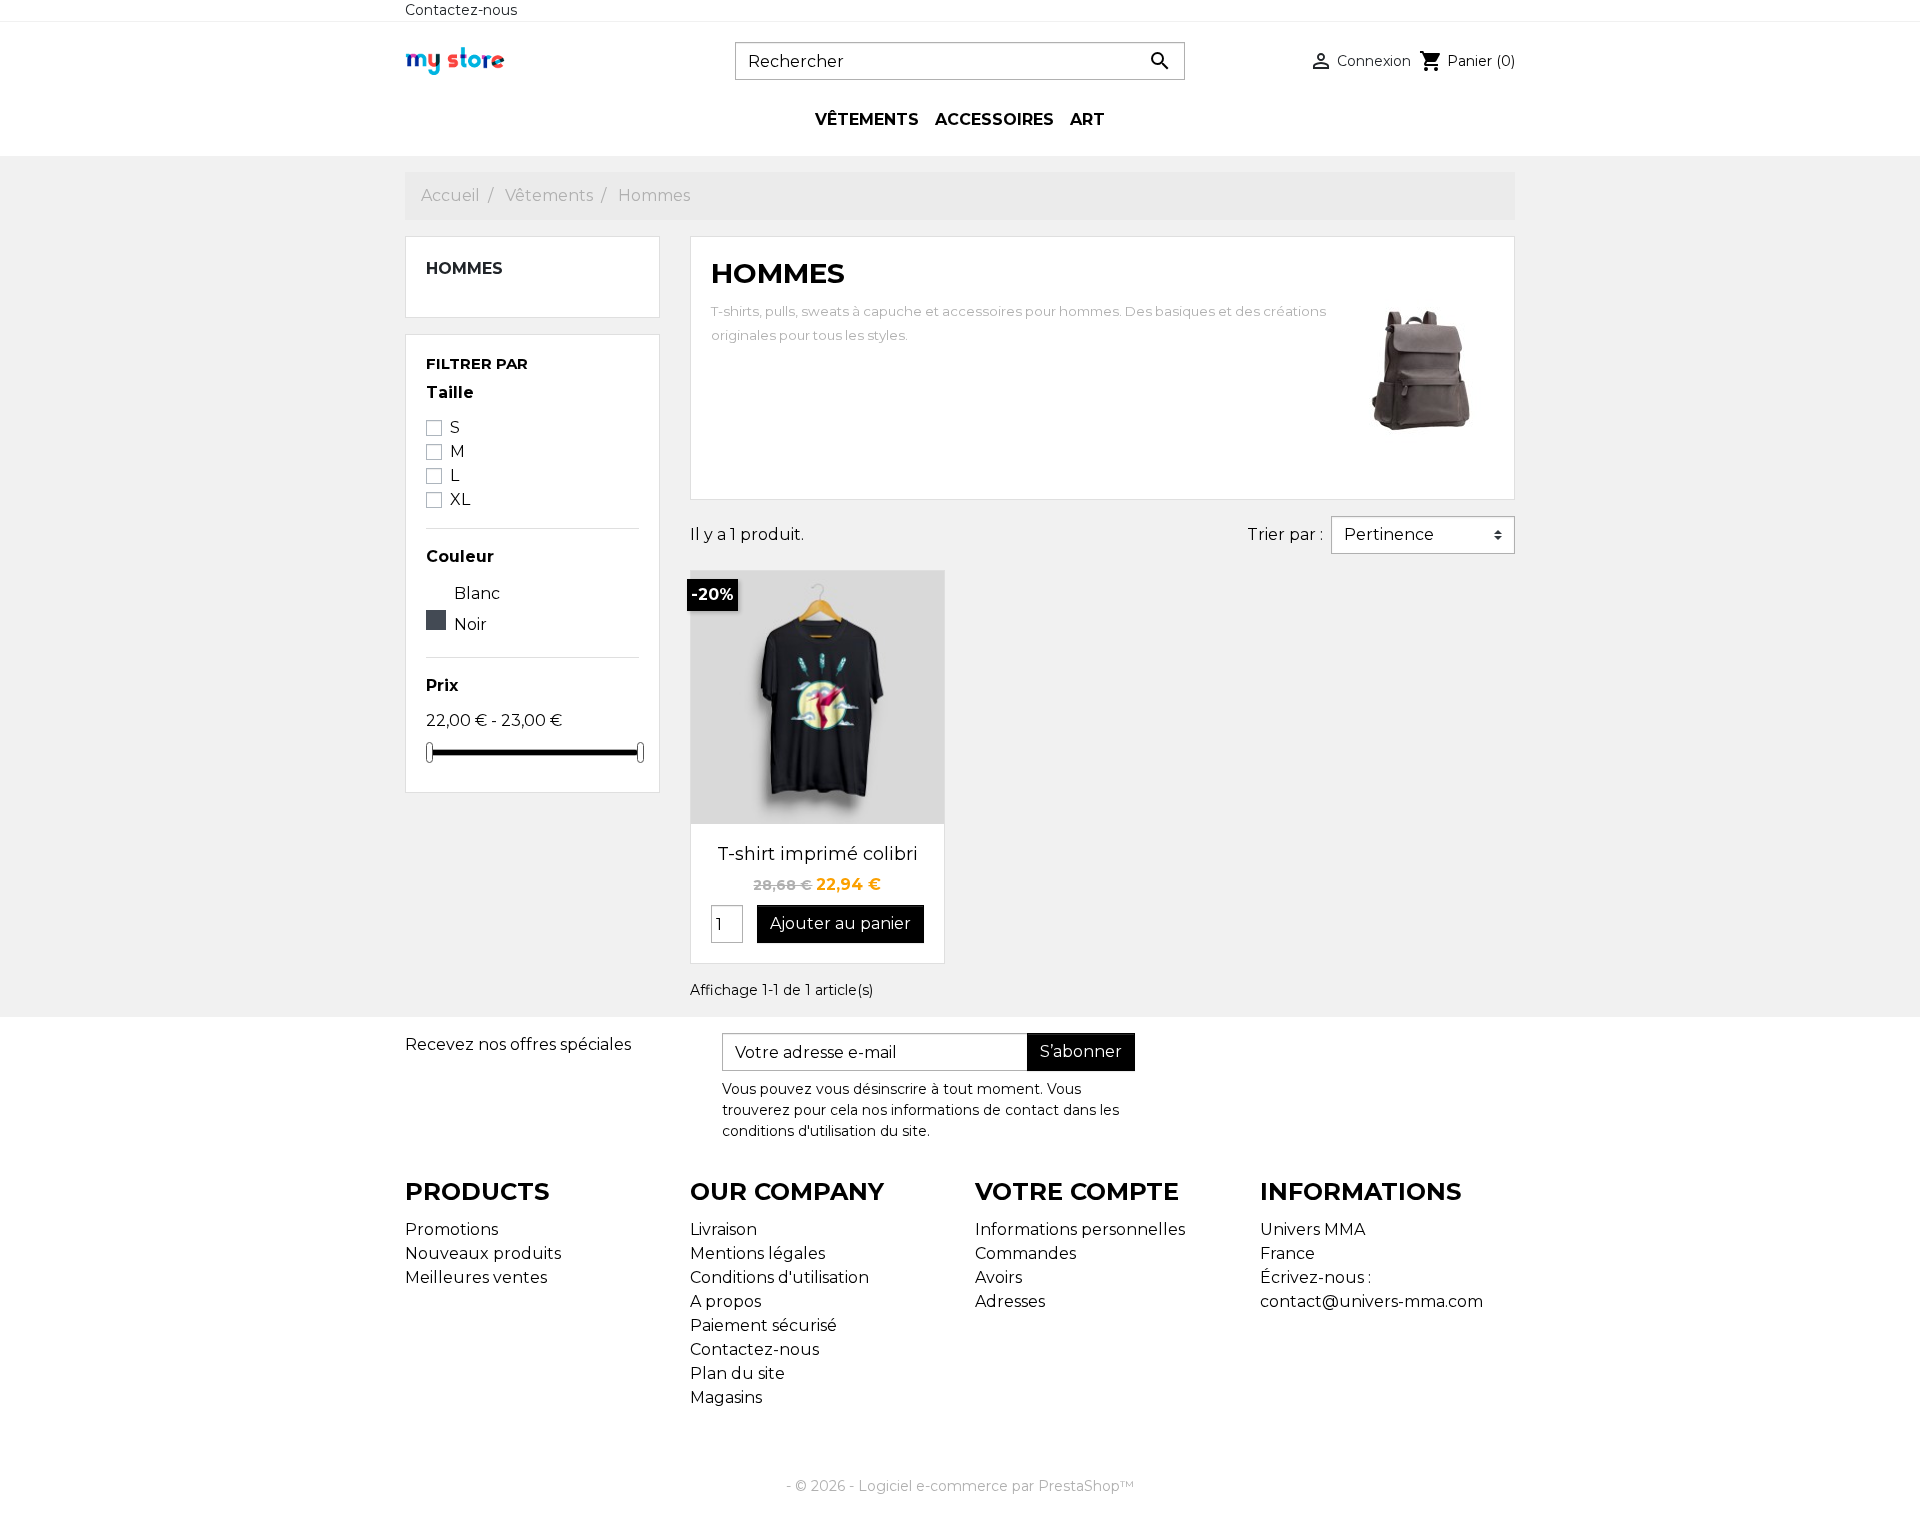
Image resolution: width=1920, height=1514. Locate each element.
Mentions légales (757, 1253)
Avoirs (998, 1277)
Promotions (451, 1229)
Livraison (723, 1229)
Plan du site (737, 1373)
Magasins (726, 1397)
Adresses (1010, 1301)
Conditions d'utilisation (779, 1277)
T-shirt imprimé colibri (817, 854)
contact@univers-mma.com (1371, 1301)
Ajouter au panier (840, 923)
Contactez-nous (461, 10)
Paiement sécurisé (763, 1325)
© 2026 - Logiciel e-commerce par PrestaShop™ (964, 1486)
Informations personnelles (1080, 1229)
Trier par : (1285, 534)
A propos (725, 1301)
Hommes (464, 268)
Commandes (1025, 1253)
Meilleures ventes (476, 1277)
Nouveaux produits (483, 1253)
